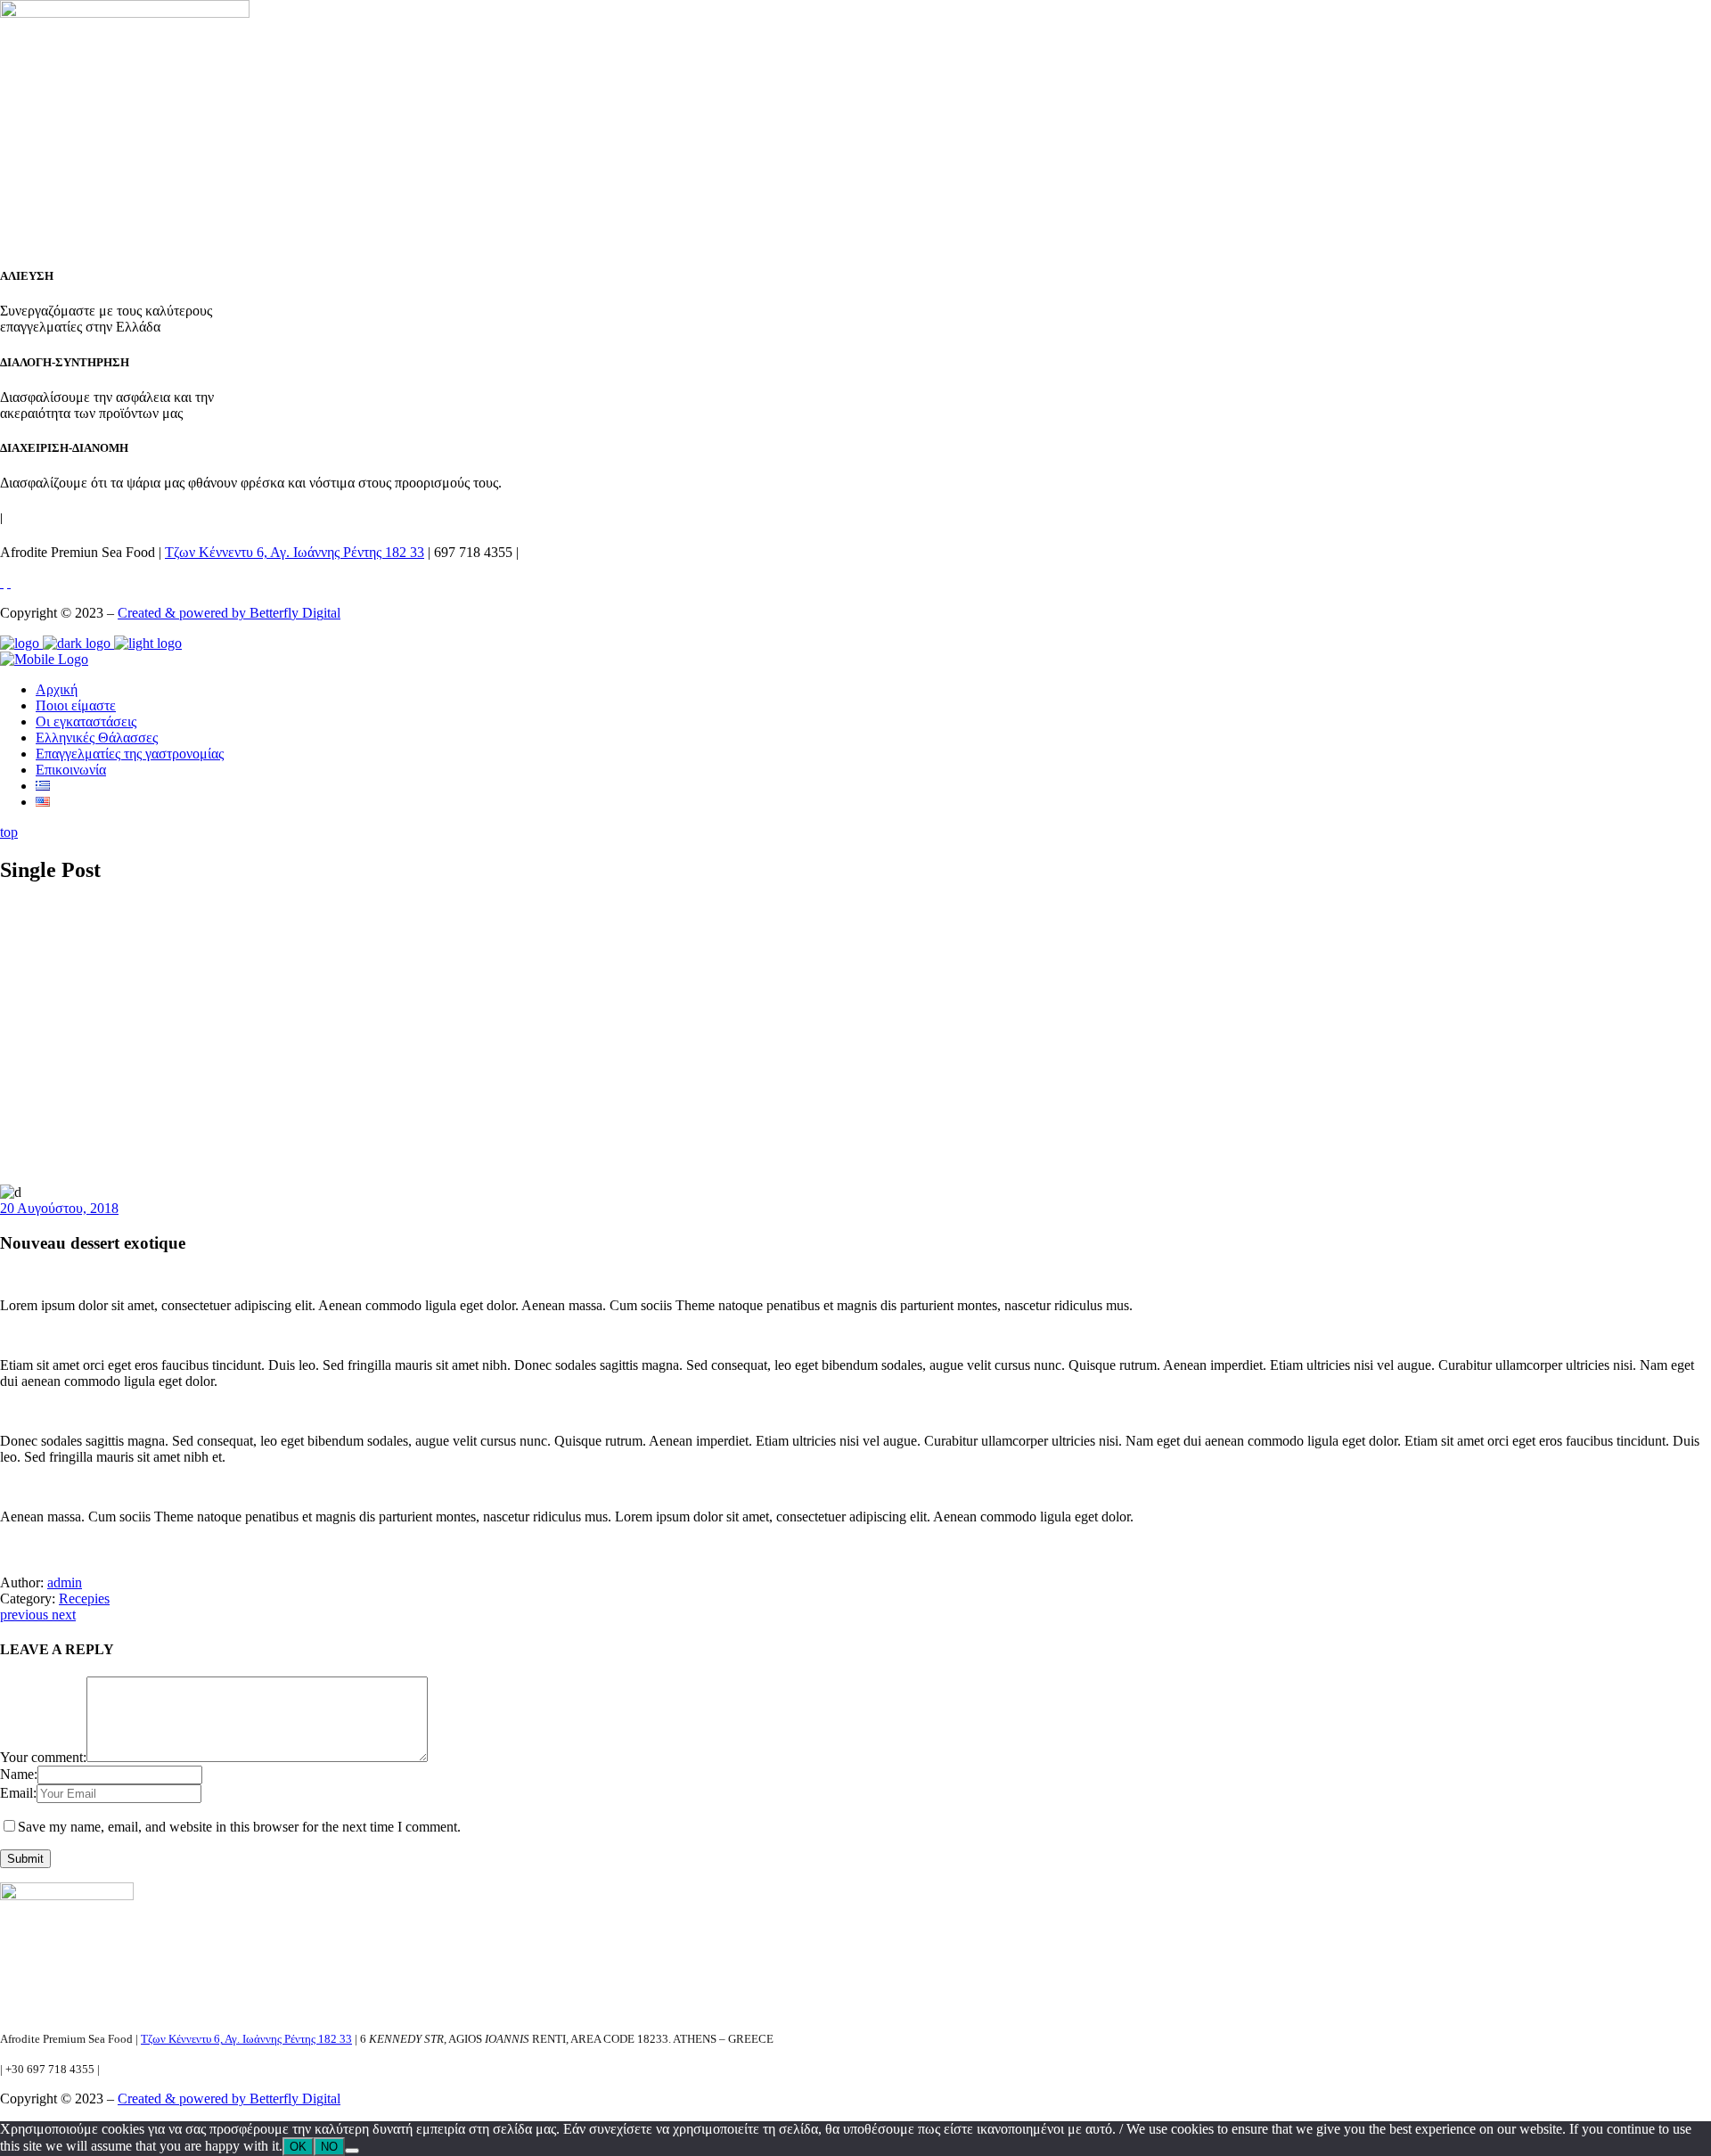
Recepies (84, 1599)
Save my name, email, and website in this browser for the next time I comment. (239, 1827)
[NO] (352, 2151)
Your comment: (43, 1757)
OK (298, 2147)
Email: (18, 1793)
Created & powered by (184, 613)
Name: (19, 1774)
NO (329, 2147)
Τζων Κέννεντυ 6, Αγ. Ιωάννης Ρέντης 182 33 (295, 552)
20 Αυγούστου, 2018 (59, 1208)
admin (65, 1582)
